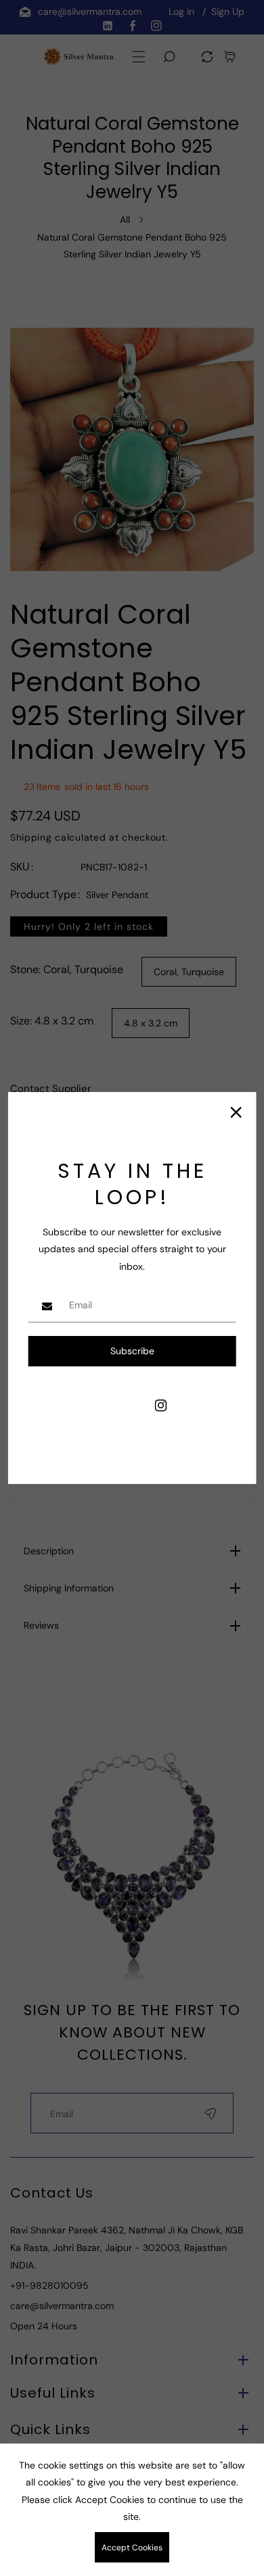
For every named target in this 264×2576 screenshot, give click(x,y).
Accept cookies (132, 2548)
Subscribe (132, 1351)
